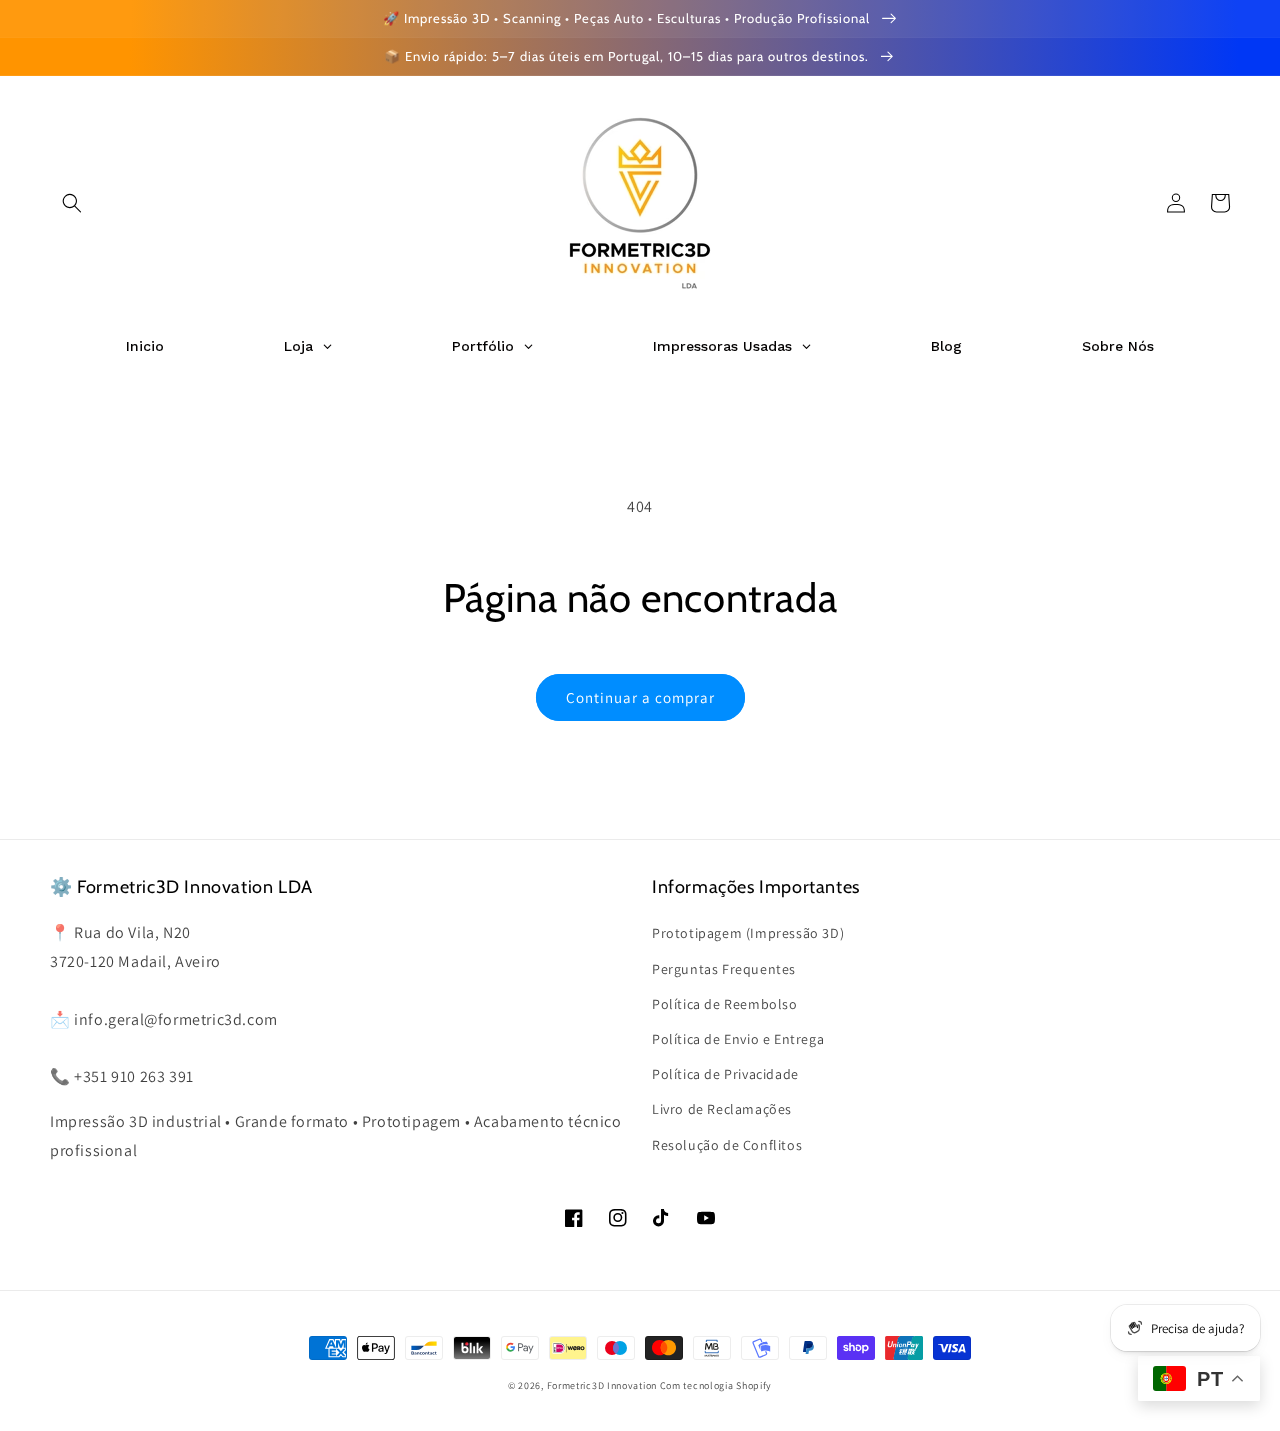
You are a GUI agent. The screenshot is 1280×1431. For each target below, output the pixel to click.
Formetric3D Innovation (602, 1385)
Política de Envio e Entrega (738, 1039)
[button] (72, 203)
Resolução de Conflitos (727, 1145)
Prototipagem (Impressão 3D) (748, 933)
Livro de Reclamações (722, 1109)
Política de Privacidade (725, 1074)
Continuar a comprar (640, 697)
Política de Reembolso (725, 1004)
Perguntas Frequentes (724, 969)
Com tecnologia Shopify (716, 1385)
